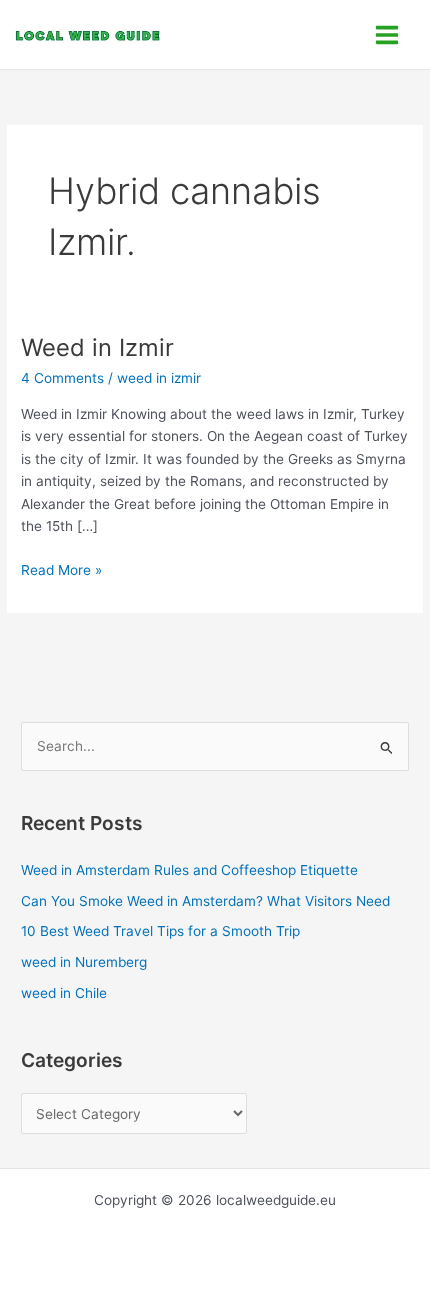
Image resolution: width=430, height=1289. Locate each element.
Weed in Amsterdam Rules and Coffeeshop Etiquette (189, 870)
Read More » (61, 568)
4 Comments (62, 378)
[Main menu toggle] (387, 34)
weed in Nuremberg (84, 962)
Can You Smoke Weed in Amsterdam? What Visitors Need (205, 901)
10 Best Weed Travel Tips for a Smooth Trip (160, 931)
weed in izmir (159, 378)
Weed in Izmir (97, 347)
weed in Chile (64, 993)
